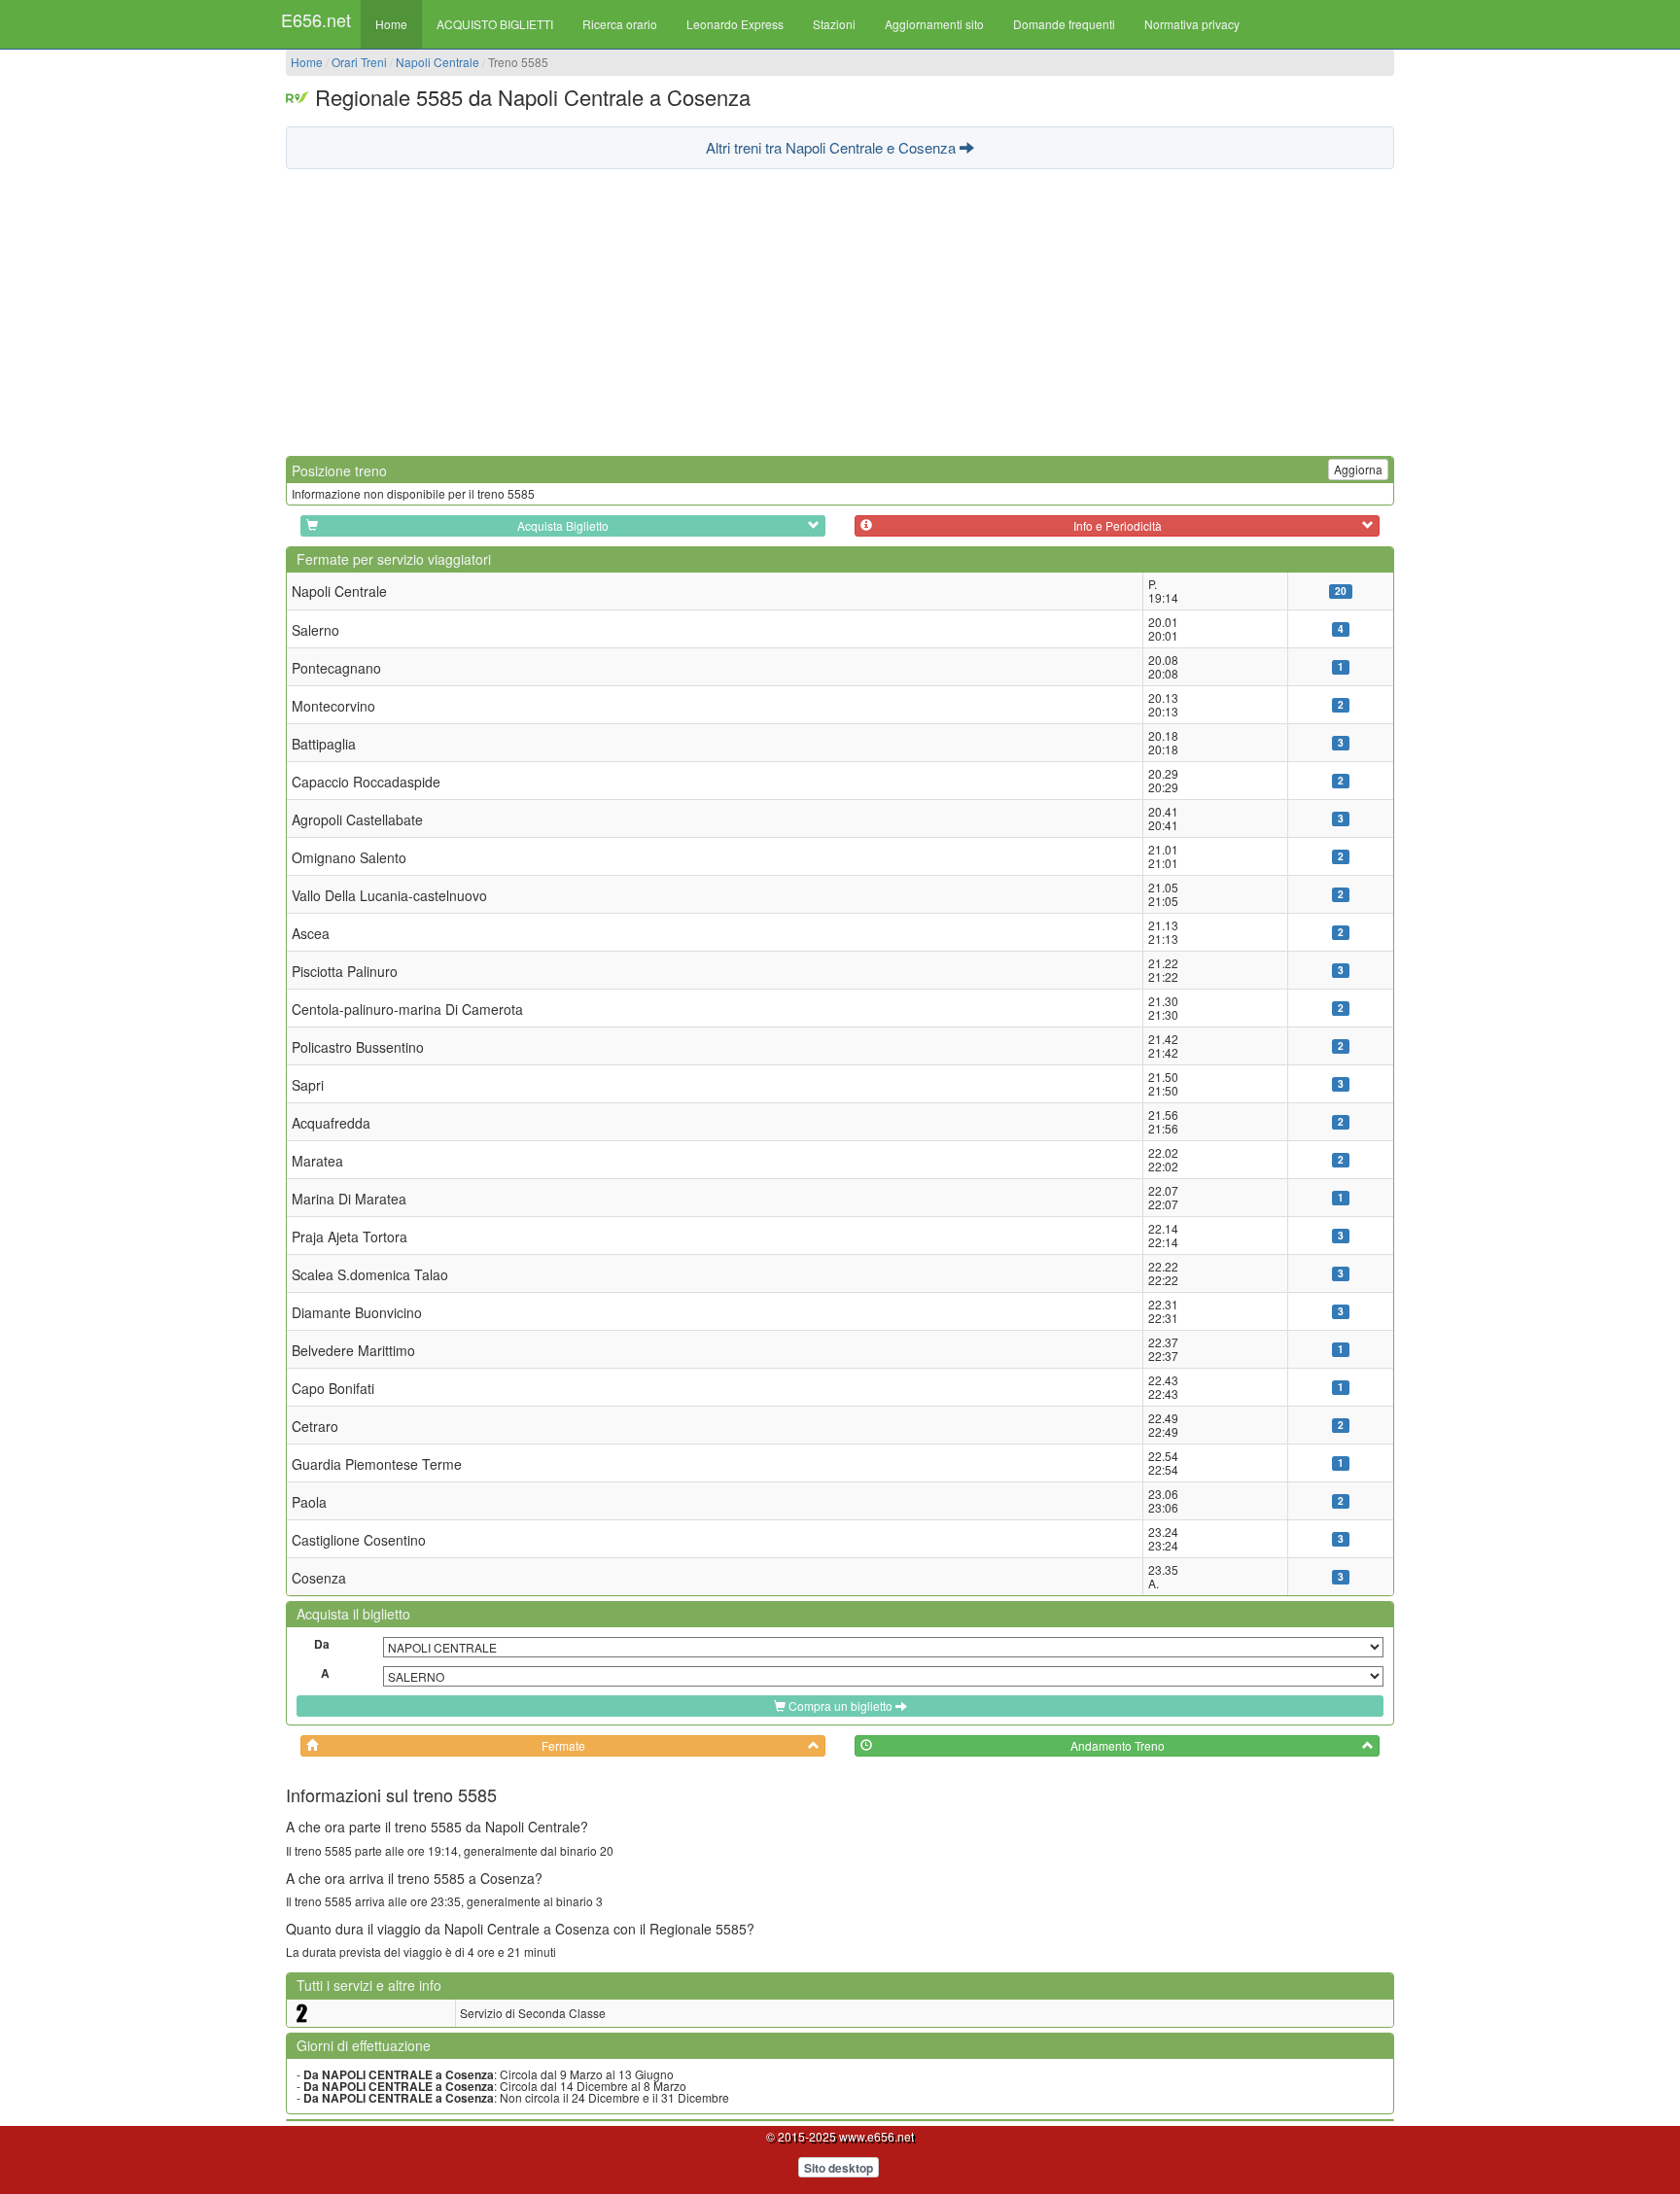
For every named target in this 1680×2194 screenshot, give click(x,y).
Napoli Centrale (437, 62)
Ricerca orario (620, 24)
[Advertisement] (840, 310)
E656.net (316, 19)
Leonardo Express (735, 24)
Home (391, 24)
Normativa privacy (1192, 24)
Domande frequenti (1064, 24)
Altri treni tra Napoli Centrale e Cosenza (833, 147)
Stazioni (834, 24)
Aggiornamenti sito (934, 24)
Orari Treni (359, 62)
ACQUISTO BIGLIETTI (495, 24)
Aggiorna (1358, 469)
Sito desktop (839, 2168)
